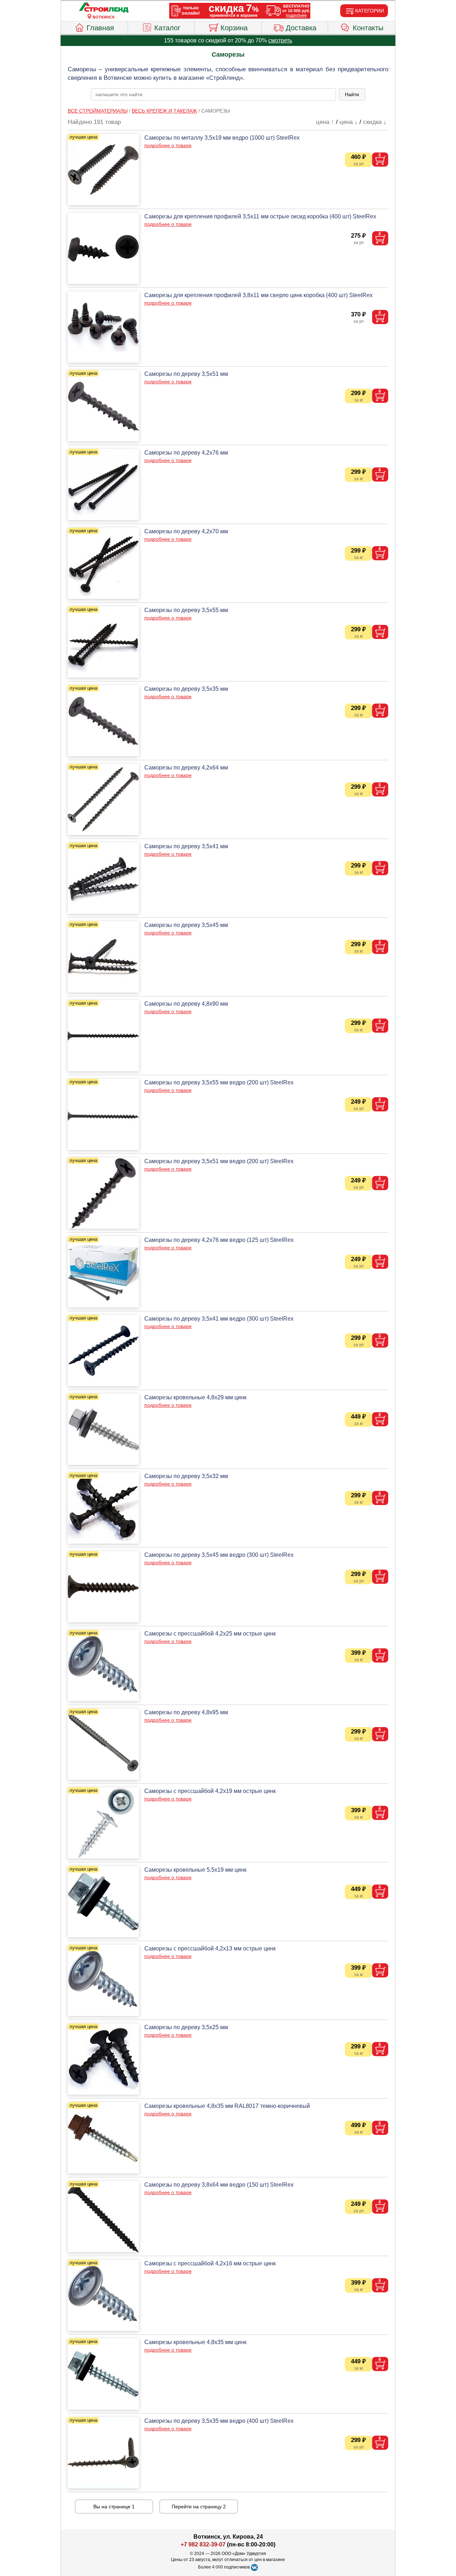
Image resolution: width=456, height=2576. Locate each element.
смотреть (280, 40)
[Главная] (104, 8)
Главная (100, 28)
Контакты (368, 28)
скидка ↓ (375, 122)
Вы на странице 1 (114, 2507)
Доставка (301, 28)
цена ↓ (349, 122)
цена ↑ (325, 122)
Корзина (234, 28)
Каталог (167, 28)
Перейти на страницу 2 (199, 2507)
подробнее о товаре (168, 145)
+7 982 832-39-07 (203, 2544)
